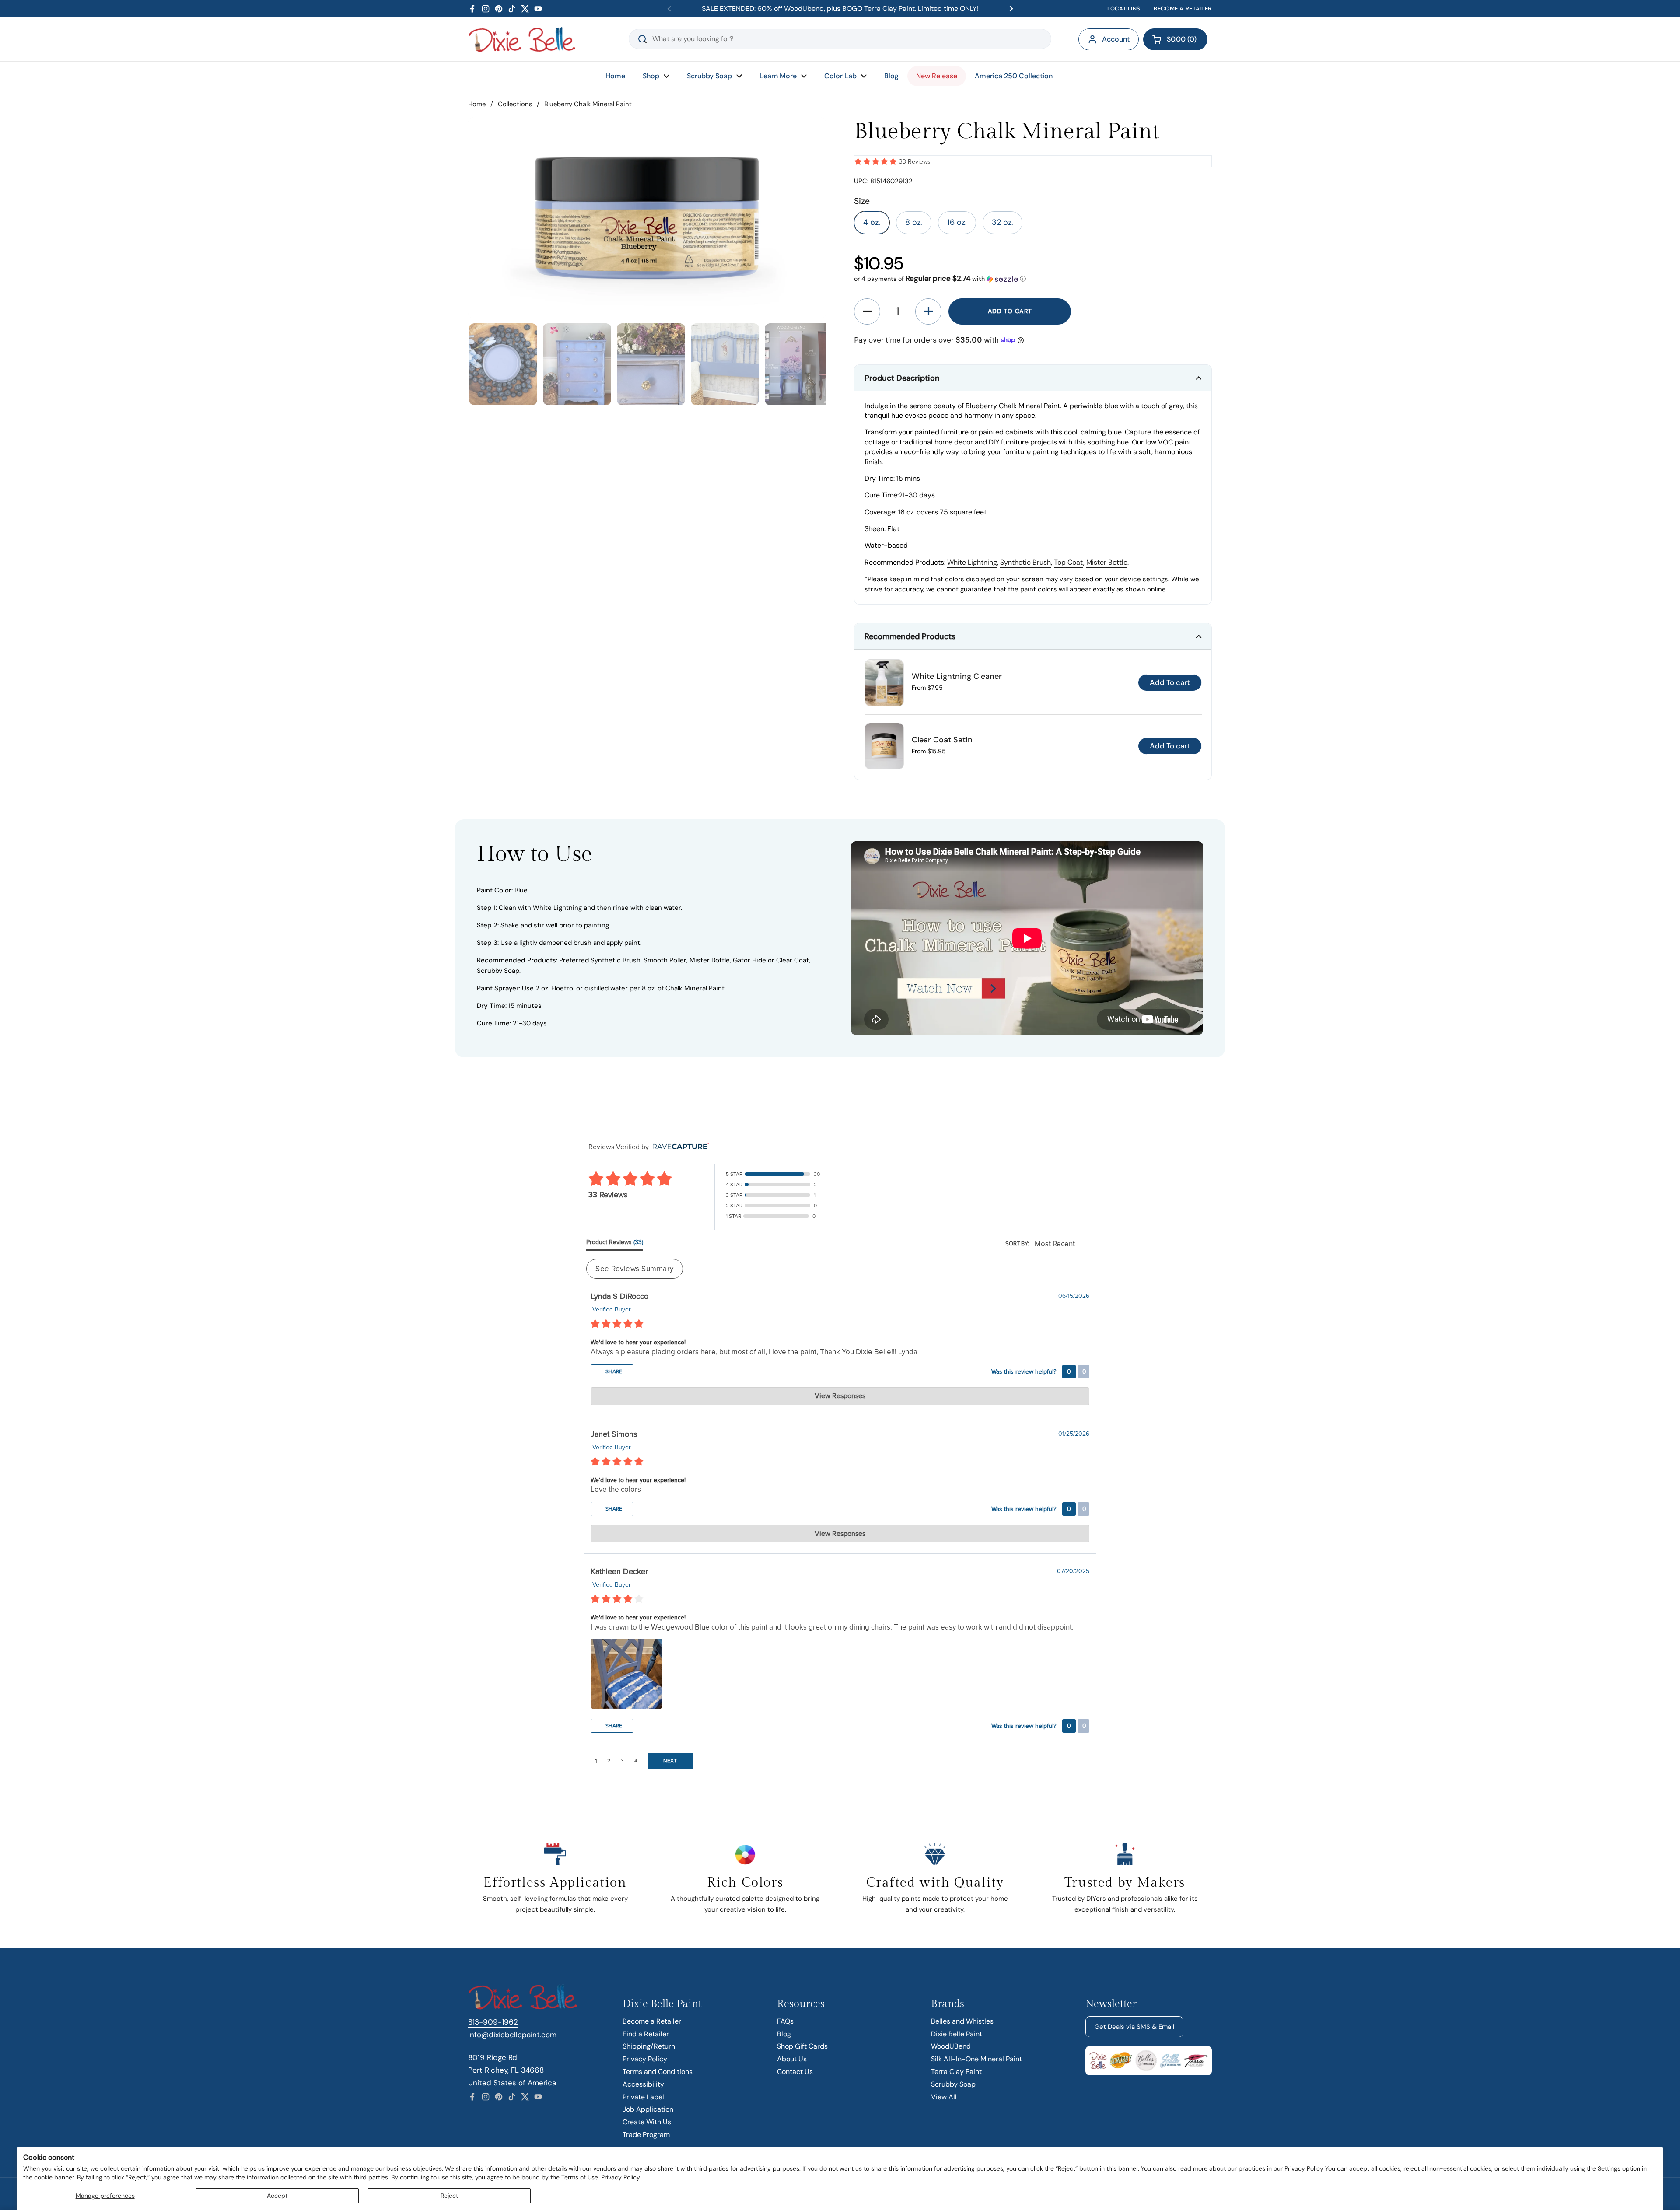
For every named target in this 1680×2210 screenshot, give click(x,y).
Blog (784, 2034)
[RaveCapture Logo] (679, 1147)
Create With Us (647, 2122)
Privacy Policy (621, 2177)
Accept (277, 2196)
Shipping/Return (649, 2046)
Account (1116, 39)
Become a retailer (1183, 9)
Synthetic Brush (1025, 562)
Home (477, 104)
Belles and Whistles (962, 2021)
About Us (792, 2059)
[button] (1175, 39)
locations (1124, 9)
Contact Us (795, 2072)
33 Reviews (915, 162)
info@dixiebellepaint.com (512, 2035)
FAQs (785, 2021)
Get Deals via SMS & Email (1134, 2027)
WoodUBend (951, 2046)
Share (613, 1371)
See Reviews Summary (635, 1269)
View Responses (840, 1396)
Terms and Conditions (658, 2072)
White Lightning (972, 562)
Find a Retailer (646, 2034)
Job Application (648, 2109)
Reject (449, 2196)
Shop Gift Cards (802, 2046)
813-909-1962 (493, 2022)
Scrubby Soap (953, 2084)
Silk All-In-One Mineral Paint (976, 2059)
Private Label (643, 2097)
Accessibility (643, 2084)
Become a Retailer (652, 2021)
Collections (515, 104)
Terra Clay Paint (956, 2072)
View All (944, 2097)
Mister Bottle (1107, 562)
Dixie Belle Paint (957, 2034)
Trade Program (646, 2135)
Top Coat (1069, 562)
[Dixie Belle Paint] (522, 39)
